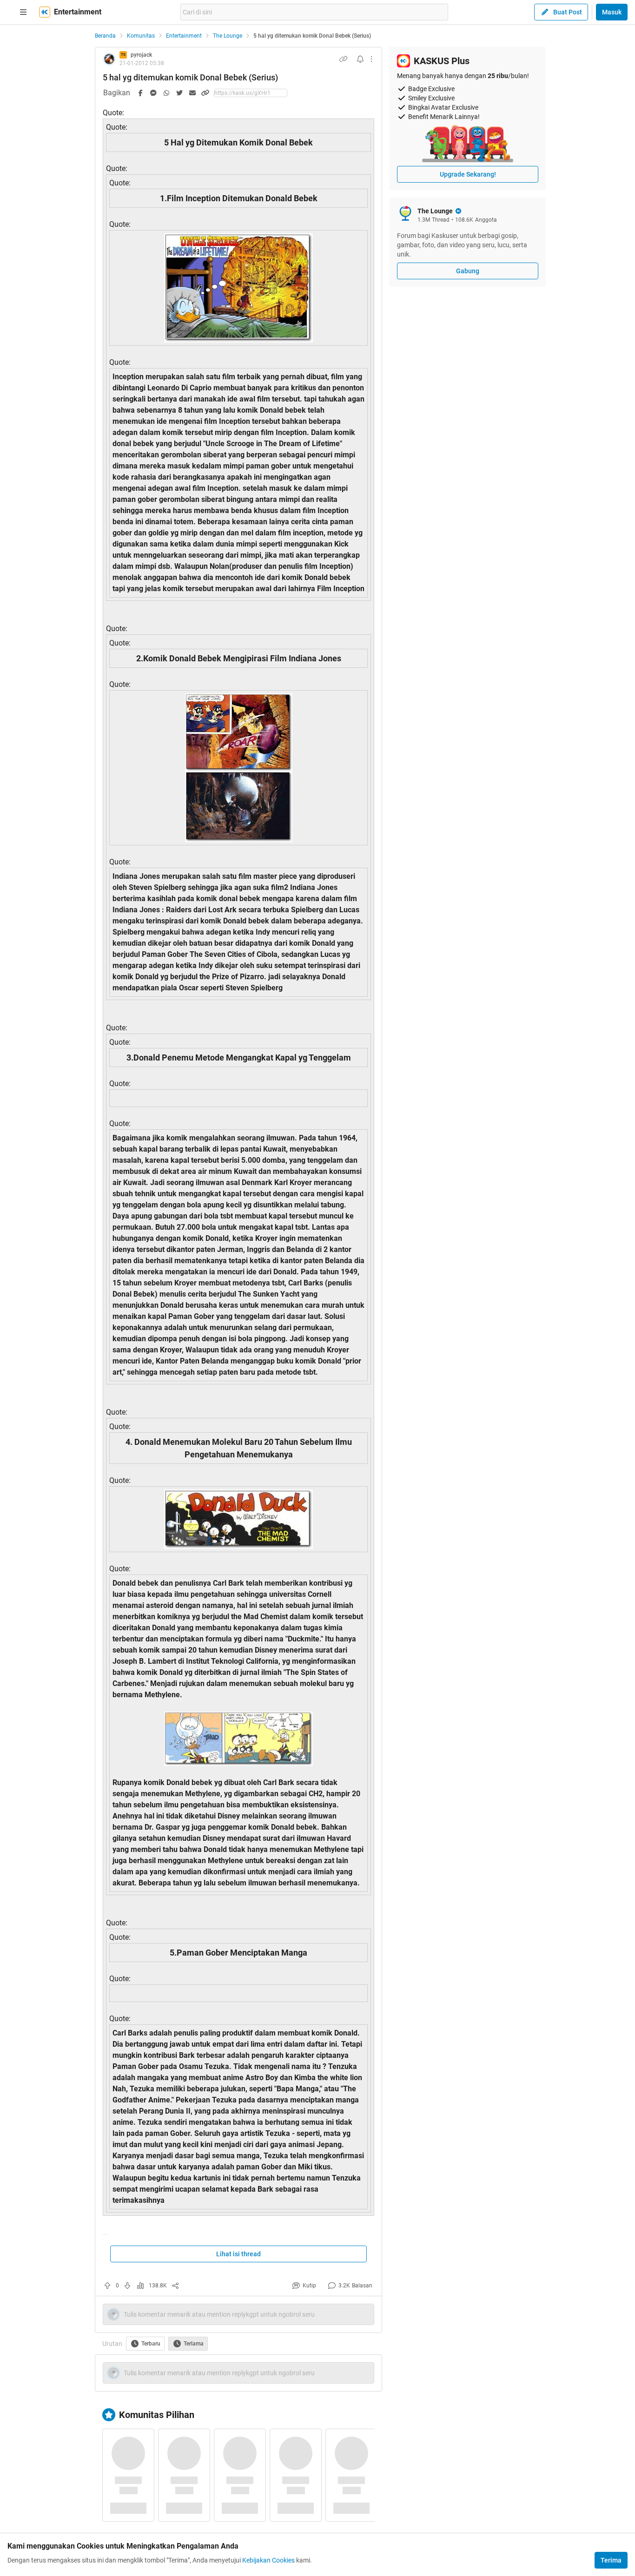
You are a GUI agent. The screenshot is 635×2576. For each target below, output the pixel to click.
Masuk (612, 12)
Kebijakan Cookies (268, 2560)
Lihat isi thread (238, 2254)
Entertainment (184, 36)
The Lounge (228, 36)
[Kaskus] (45, 12)
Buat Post (568, 12)
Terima (611, 2560)
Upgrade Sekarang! (468, 174)
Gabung (468, 271)
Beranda (105, 36)
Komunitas (141, 36)
